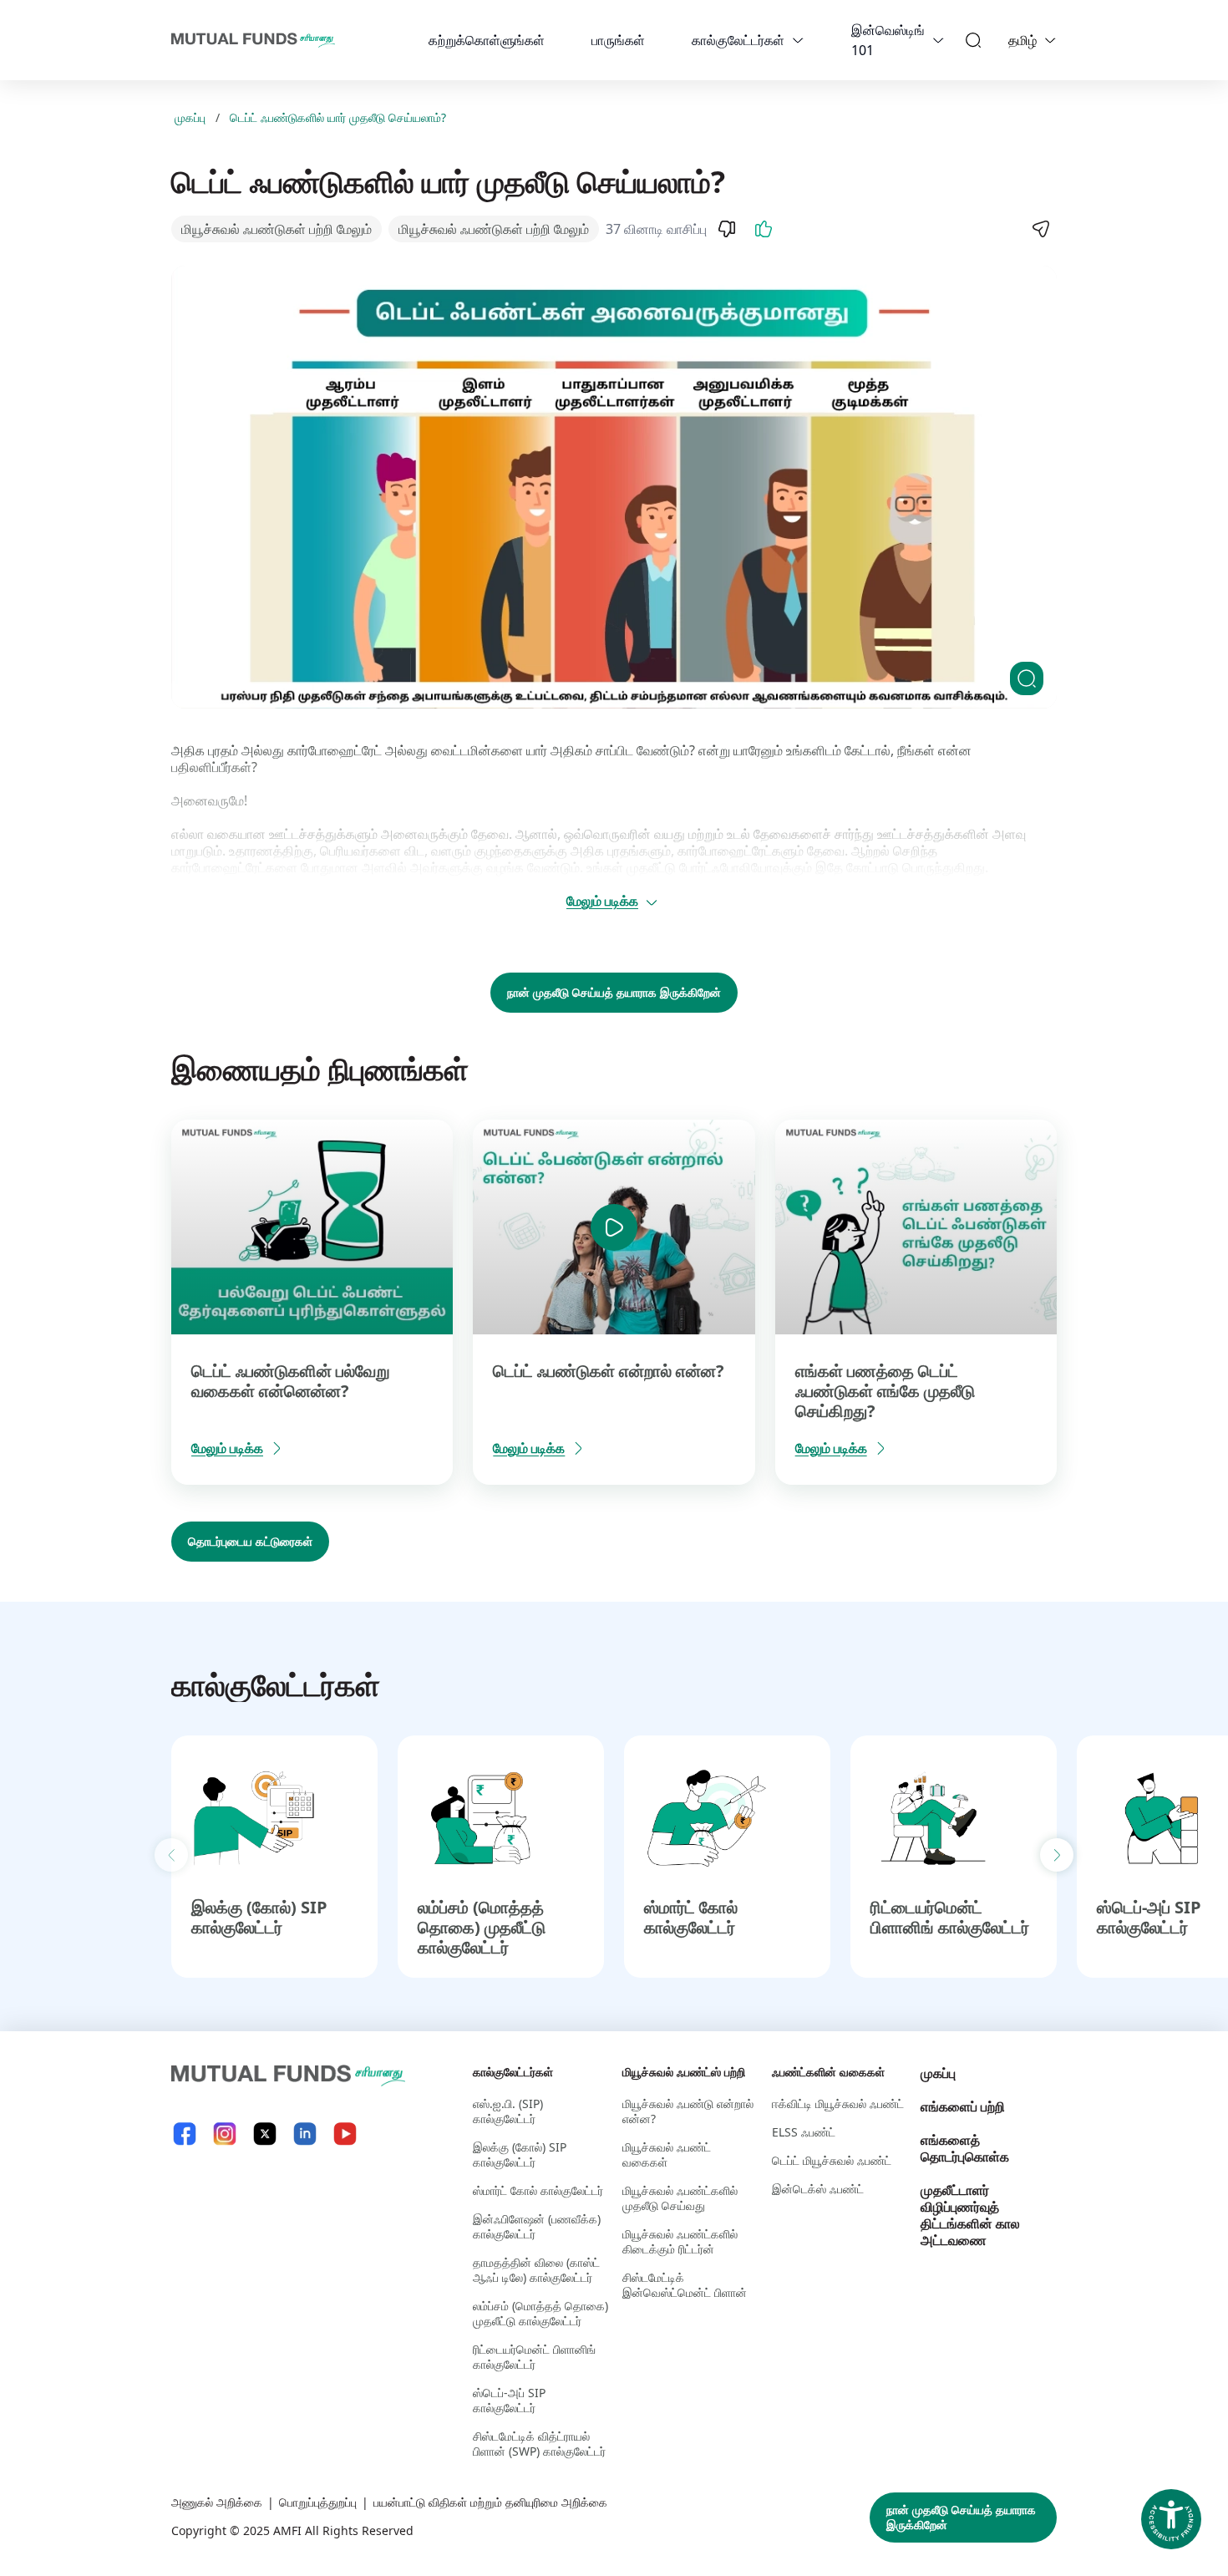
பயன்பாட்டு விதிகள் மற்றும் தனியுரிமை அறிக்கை (490, 2502)
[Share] (1040, 229)
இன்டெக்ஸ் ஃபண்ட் (818, 2189)
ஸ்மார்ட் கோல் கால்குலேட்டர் (691, 1917)
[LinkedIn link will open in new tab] (305, 2134)
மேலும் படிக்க (602, 901)
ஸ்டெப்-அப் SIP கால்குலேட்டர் (1149, 1917)
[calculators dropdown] (798, 40)
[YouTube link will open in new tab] (345, 2134)
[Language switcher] (1050, 40)
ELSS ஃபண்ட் (804, 2132)
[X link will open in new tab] (265, 2134)
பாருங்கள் (618, 40)
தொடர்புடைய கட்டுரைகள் (250, 1541)
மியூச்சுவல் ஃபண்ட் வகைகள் (667, 2154)
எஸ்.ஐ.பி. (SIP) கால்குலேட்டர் (508, 2111)
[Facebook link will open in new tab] (185, 2134)
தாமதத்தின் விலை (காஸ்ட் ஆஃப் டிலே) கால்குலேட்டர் (536, 2270)
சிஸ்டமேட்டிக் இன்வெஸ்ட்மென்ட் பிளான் (685, 2285)
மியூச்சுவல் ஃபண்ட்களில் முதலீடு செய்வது (680, 2198)
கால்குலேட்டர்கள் (738, 40)
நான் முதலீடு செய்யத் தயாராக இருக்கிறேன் (614, 992)
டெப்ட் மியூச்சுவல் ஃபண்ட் (832, 2160)
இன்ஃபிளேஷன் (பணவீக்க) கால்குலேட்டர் (537, 2226)
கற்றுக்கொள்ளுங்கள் (487, 40)
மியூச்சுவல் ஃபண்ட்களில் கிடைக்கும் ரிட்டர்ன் (680, 2241)
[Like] (764, 229)
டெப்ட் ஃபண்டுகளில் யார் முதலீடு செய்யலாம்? (338, 118)
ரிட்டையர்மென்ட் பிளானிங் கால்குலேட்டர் (950, 1917)
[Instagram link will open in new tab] (225, 2134)
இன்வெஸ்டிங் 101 (888, 40)
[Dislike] (727, 229)
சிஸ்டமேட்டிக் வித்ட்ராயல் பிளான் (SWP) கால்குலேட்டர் (539, 2444)
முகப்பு (190, 118)
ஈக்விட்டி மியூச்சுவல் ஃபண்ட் (838, 2103)
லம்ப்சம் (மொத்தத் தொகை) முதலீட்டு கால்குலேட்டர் (482, 1927)
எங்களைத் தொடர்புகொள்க (965, 2148)
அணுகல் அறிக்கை (217, 2502)
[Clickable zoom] (1027, 678)
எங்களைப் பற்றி (963, 2106)
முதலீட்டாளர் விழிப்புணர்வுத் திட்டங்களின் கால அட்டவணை (970, 2215)
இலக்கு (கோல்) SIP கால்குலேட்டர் (259, 1917)
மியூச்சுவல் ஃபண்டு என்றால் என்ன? (688, 2111)
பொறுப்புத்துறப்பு (318, 2502)
